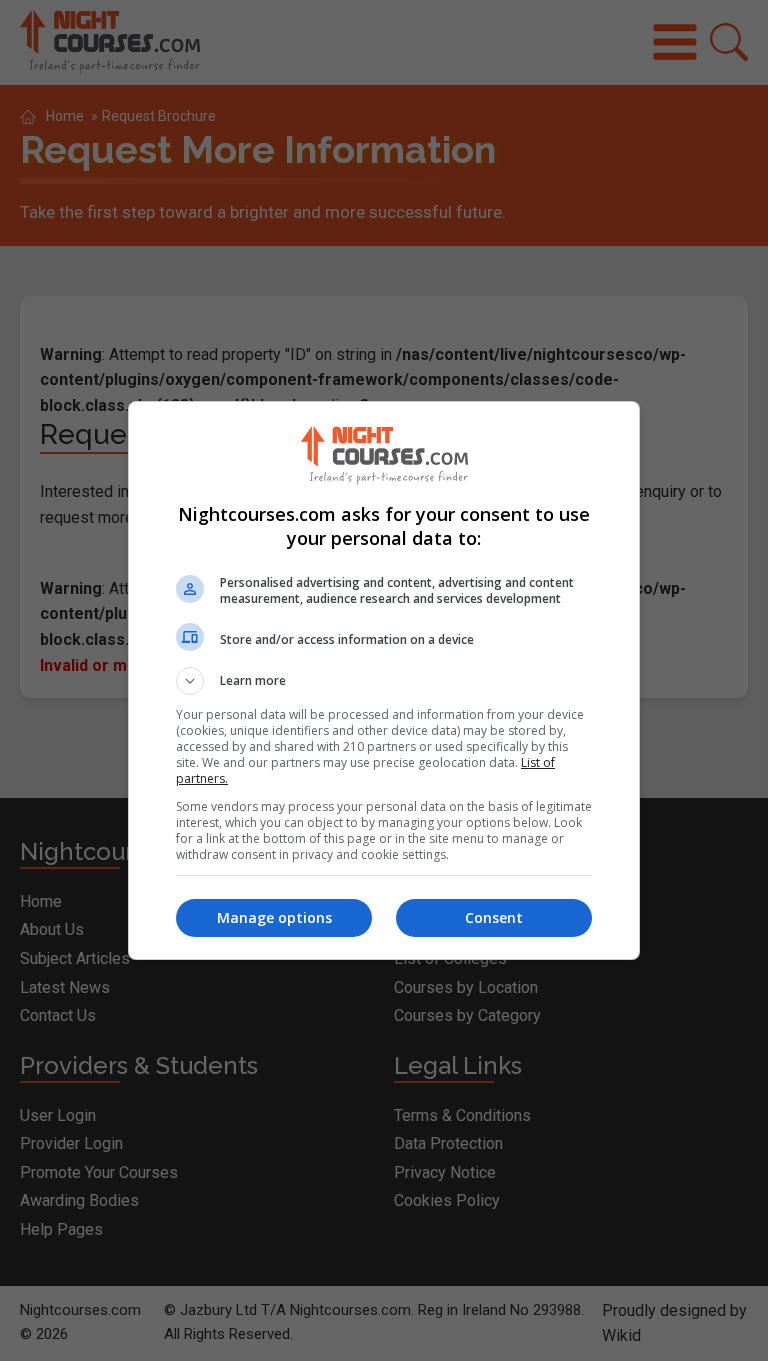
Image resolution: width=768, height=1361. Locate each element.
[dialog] (384, 680)
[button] (384, 681)
